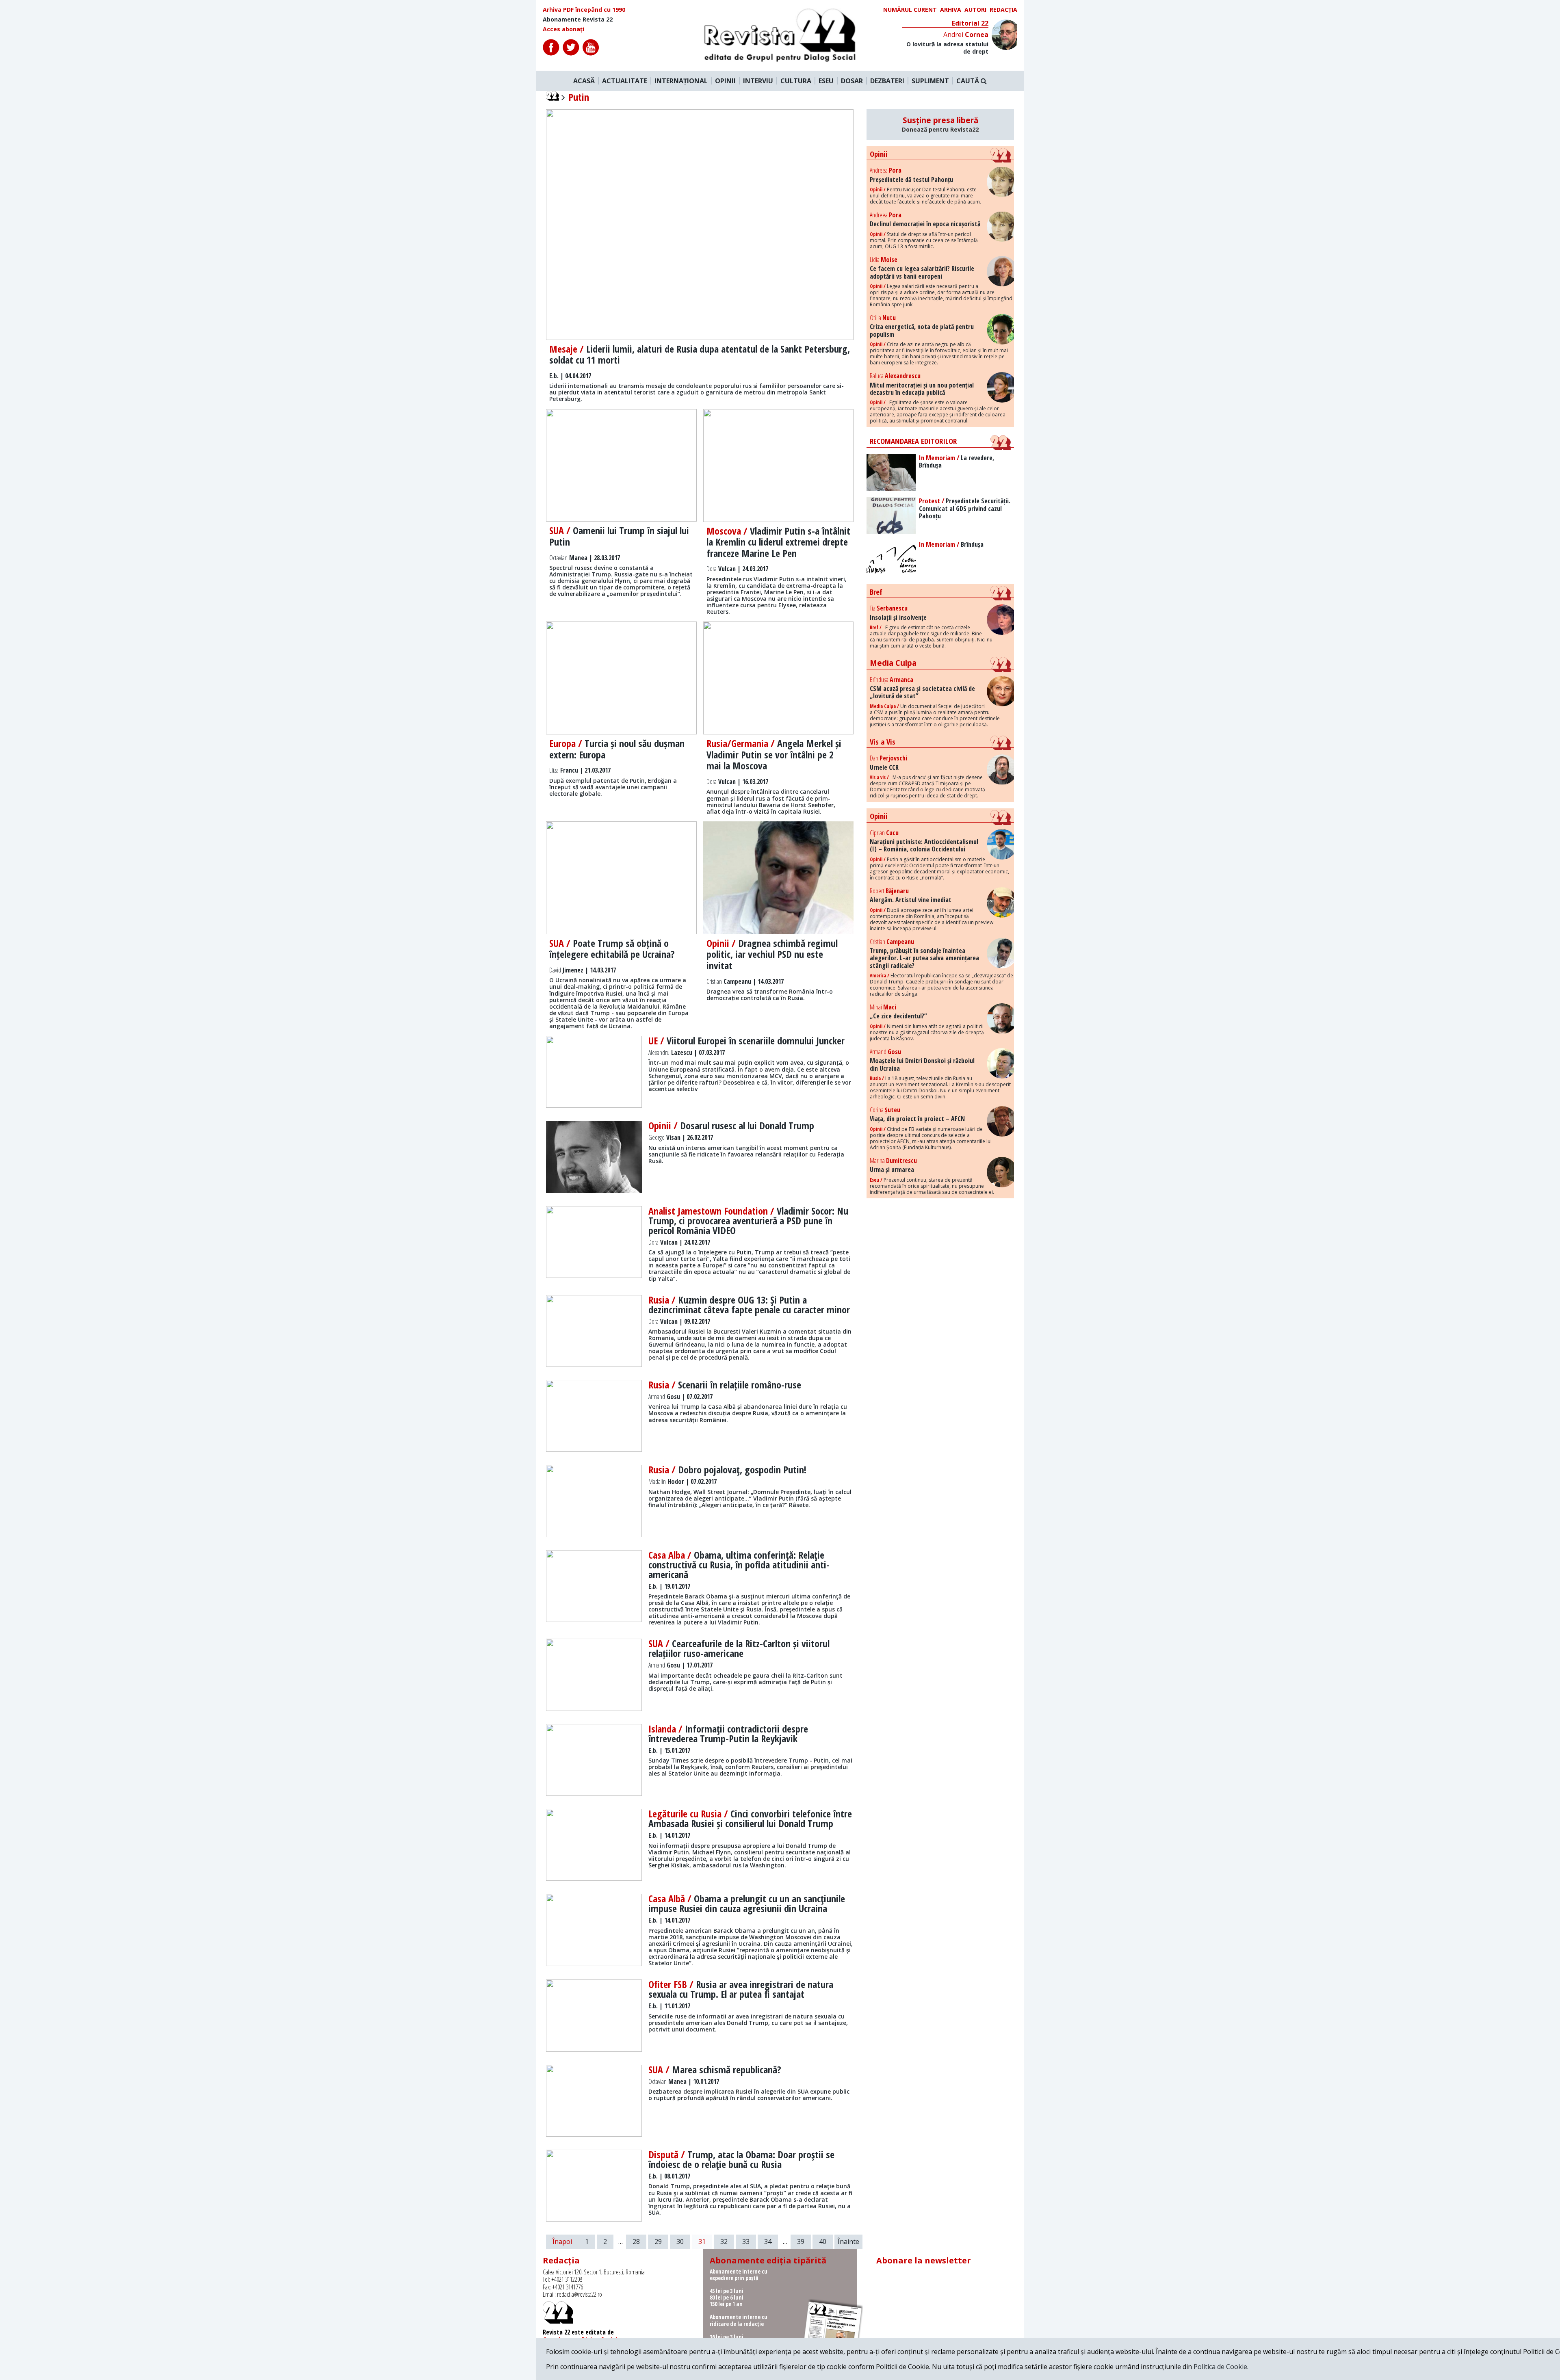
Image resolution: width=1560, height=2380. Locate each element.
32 (724, 2241)
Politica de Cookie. (1221, 2367)
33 (746, 2241)
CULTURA (796, 81)
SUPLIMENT (930, 81)
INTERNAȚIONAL (681, 81)
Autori (975, 10)
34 (768, 2241)
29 (658, 2241)
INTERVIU (758, 81)
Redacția (1003, 10)
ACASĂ (584, 81)
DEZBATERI (887, 81)
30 (680, 2241)
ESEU (826, 81)
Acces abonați (563, 29)
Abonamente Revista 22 (578, 19)
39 (801, 2241)
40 (823, 2241)
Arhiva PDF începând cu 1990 (584, 10)
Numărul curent (910, 10)
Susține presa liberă (940, 124)
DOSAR (852, 81)
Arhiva (951, 10)
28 (636, 2241)
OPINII (725, 81)
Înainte (848, 2241)
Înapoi (562, 2241)
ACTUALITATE (625, 81)
